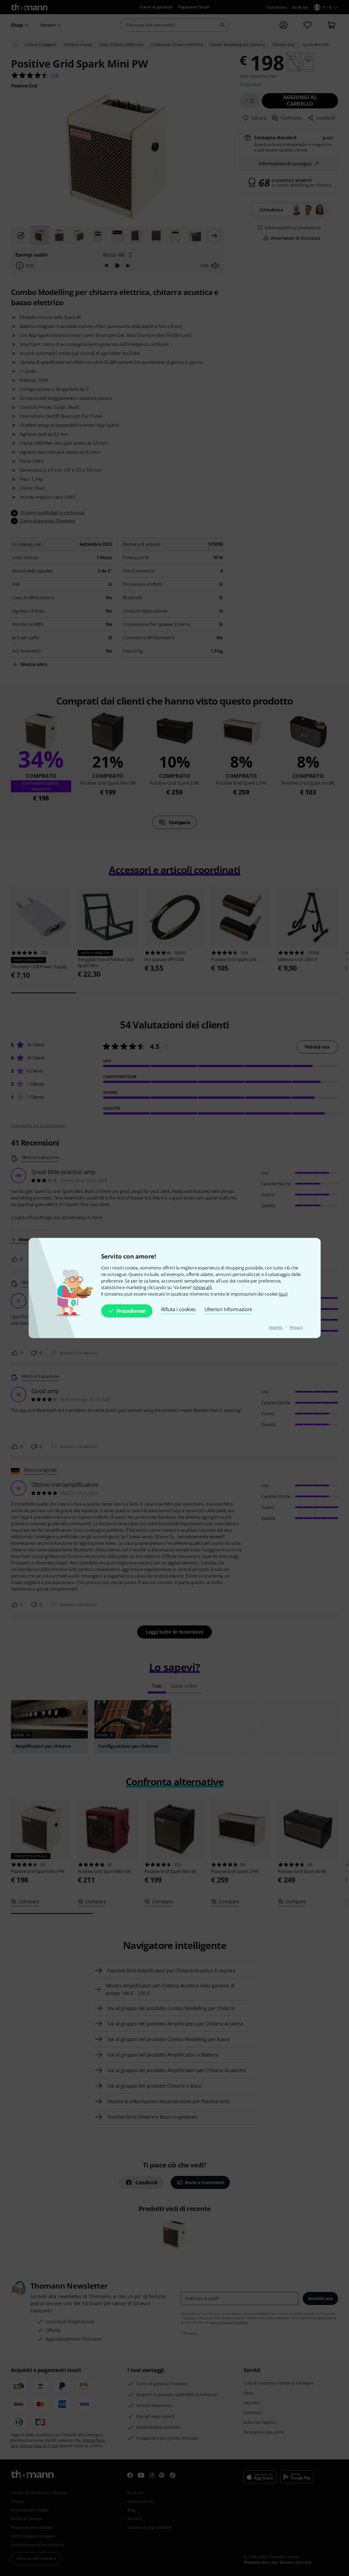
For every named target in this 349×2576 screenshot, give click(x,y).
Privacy (296, 1327)
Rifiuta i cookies (179, 1309)
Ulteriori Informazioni (228, 1309)
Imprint (276, 1327)
